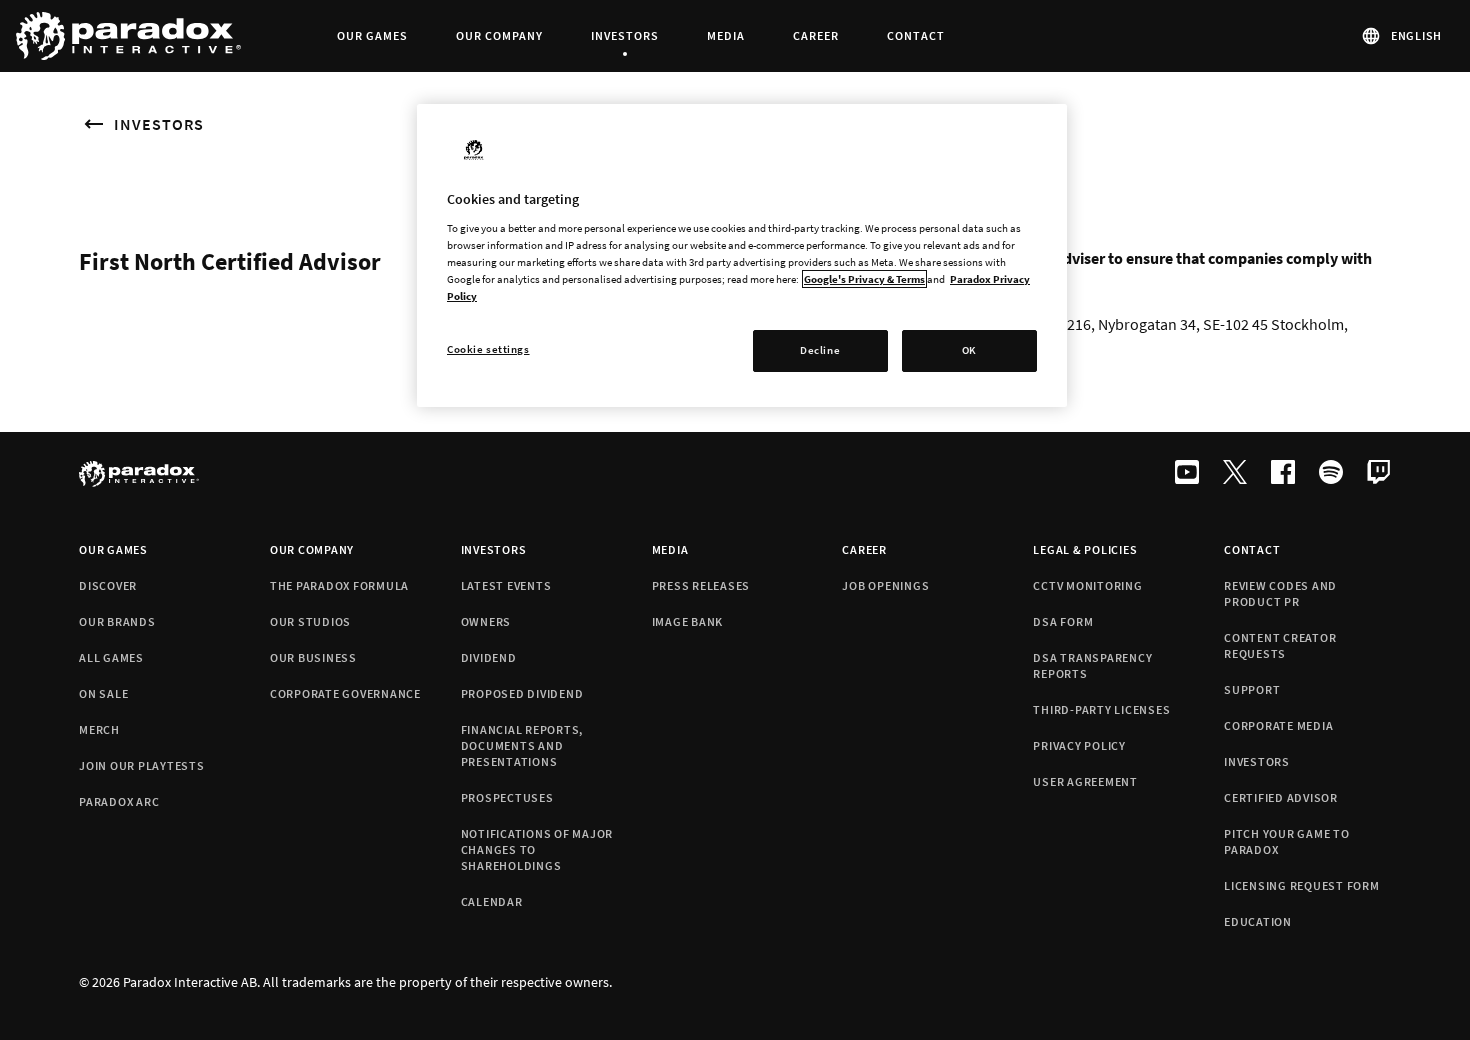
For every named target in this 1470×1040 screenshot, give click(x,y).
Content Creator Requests (1280, 645)
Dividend (489, 657)
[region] (742, 255)
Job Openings (885, 585)
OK (969, 350)
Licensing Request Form (1302, 885)
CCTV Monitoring (1087, 585)
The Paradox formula (339, 585)
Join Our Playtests (142, 765)
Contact (1252, 549)
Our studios (310, 621)
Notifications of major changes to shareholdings (537, 849)
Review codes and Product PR (1280, 593)
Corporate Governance (345, 693)
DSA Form (1063, 621)
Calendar (492, 901)
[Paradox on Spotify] (1331, 474)
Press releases (701, 585)
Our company (312, 549)
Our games (113, 549)
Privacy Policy (1079, 745)
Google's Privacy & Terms (864, 279)
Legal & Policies (1085, 549)
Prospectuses (507, 797)
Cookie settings (488, 349)
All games (111, 657)
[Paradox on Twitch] (1379, 474)
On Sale (103, 693)
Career (864, 549)
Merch (99, 729)
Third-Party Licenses (1101, 709)
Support (1252, 689)
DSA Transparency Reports (1092, 665)
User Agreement (1085, 781)
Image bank (688, 621)
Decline (820, 350)
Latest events (506, 585)
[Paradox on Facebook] (1283, 474)
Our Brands (117, 621)
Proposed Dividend (522, 693)
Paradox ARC (119, 801)
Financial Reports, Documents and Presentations (522, 745)
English (1416, 35)
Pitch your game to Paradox (1287, 841)
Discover (108, 585)
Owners (486, 621)
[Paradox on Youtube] (1187, 474)
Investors (159, 124)
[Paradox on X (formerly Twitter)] (1235, 474)
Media (670, 549)
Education (1258, 921)
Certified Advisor (1281, 797)
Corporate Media (1278, 725)
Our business (313, 657)
